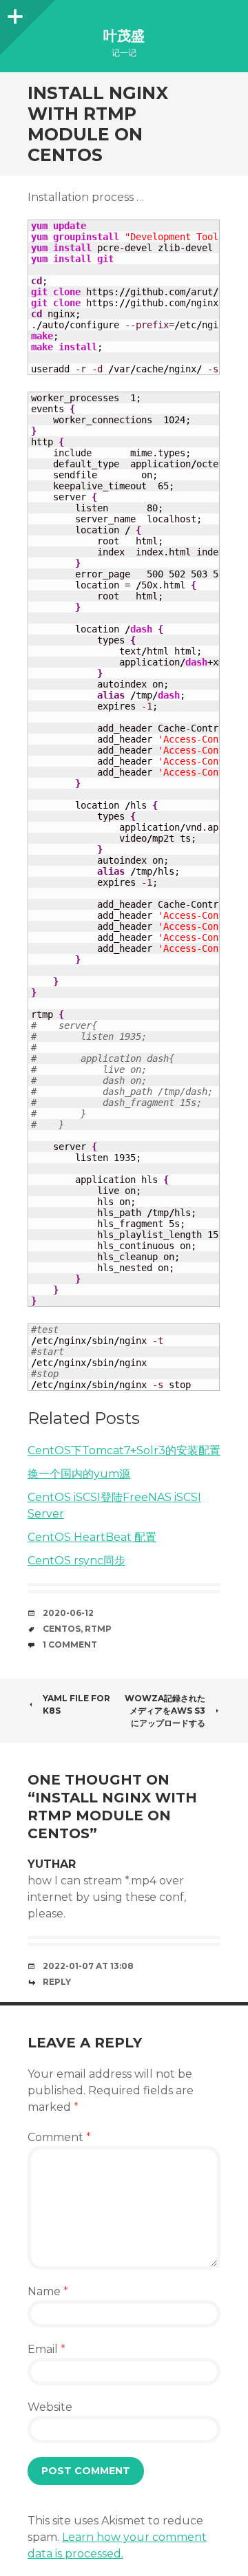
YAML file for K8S (76, 1704)
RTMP (98, 1629)
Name (48, 2291)
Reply (57, 1982)
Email (46, 2349)
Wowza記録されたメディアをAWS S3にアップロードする (165, 1711)
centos (62, 1629)
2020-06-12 (68, 1613)
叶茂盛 (124, 36)
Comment (59, 2137)
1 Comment (70, 1644)
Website (50, 2407)
